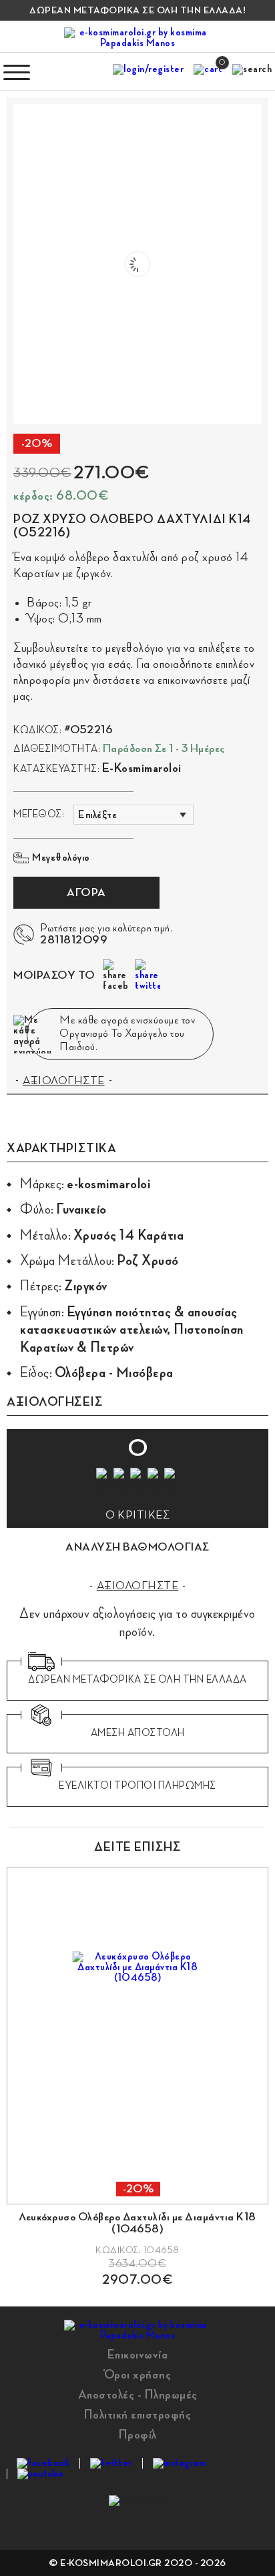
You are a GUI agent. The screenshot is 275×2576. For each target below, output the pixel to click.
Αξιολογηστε (138, 1586)
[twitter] (111, 2463)
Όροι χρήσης (138, 2375)
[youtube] (41, 2474)
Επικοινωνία (138, 2354)
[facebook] (43, 2463)
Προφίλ (138, 2435)
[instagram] (180, 2463)
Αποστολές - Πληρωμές (138, 2395)
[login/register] (148, 72)
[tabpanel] (137, 2077)
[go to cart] (208, 72)
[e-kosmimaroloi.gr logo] (137, 38)
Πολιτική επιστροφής (138, 2415)
